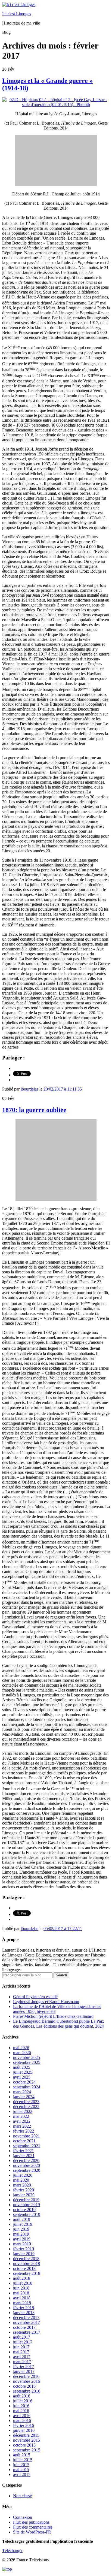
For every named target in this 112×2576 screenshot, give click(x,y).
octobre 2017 (24, 2327)
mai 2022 (21, 2116)
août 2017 (22, 2337)
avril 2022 (22, 2121)
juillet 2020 (23, 2175)
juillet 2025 (23, 2072)
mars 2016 (22, 2421)
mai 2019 (21, 2234)
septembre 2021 (27, 2146)
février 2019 (24, 2249)
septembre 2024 (27, 2087)
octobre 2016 (24, 2386)
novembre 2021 (27, 2136)
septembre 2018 (27, 2273)
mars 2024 (22, 2092)
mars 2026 (22, 2053)
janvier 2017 (24, 2371)
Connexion (23, 2517)
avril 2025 (22, 2077)
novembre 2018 (27, 2264)
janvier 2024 (24, 2097)
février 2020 (24, 2190)
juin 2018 (21, 2288)
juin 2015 (21, 2465)
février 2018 (24, 2308)
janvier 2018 (24, 2313)
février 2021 (24, 2151)
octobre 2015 (24, 2445)
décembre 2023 (26, 2102)
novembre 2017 (27, 2322)
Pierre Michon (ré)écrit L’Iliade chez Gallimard (53, 2016)
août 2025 (22, 2067)
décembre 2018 (26, 2259)
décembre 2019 (26, 2200)
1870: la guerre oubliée (34, 1110)
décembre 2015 (26, 2435)
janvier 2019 (24, 2254)
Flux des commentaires (33, 2527)
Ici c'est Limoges (17, 14)
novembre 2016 (27, 2381)
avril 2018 (22, 2298)
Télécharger (12, 2551)
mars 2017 (22, 2362)
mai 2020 (21, 2180)
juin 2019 (21, 2229)
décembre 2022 (26, 2107)
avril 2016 (22, 2416)
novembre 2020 (27, 2165)
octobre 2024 (24, 2082)
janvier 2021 (24, 2156)
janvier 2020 (24, 2195)
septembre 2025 (27, 2062)
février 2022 (24, 2131)
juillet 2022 (23, 2111)
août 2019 (22, 2219)
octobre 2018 (24, 2268)
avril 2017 (22, 2357)
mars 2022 (22, 2126)
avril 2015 (22, 2474)
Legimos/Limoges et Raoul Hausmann (46, 2002)
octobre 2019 (24, 2210)
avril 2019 (22, 2239)
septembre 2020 (27, 2170)
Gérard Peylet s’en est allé (35, 1997)
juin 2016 (21, 2406)
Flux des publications (31, 2522)
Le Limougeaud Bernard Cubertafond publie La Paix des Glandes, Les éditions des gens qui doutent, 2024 (59, 2024)
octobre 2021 (24, 2141)
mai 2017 (21, 2352)
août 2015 (22, 2455)
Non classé (22, 2496)
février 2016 (24, 2425)
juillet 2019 (23, 2224)
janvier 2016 (24, 2430)
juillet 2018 (23, 2283)
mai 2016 (21, 2411)
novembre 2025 (27, 2057)
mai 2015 (21, 2470)
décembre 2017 (26, 2317)
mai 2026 (21, 2048)
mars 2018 (22, 2303)
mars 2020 (22, 2185)
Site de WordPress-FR (32, 2532)
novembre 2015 (27, 2440)
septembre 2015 (27, 2450)
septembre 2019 (27, 2214)
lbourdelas (29, 1089)
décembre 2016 (26, 2376)
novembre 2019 (27, 2205)
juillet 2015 (23, 2460)
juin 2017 (21, 2347)
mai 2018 (21, 2293)
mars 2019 (22, 2244)
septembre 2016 (27, 2391)
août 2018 (22, 2278)
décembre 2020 (26, 2160)
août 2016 (22, 2396)
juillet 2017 (23, 2342)
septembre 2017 (27, 2332)
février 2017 (24, 2367)
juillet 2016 (23, 2401)
